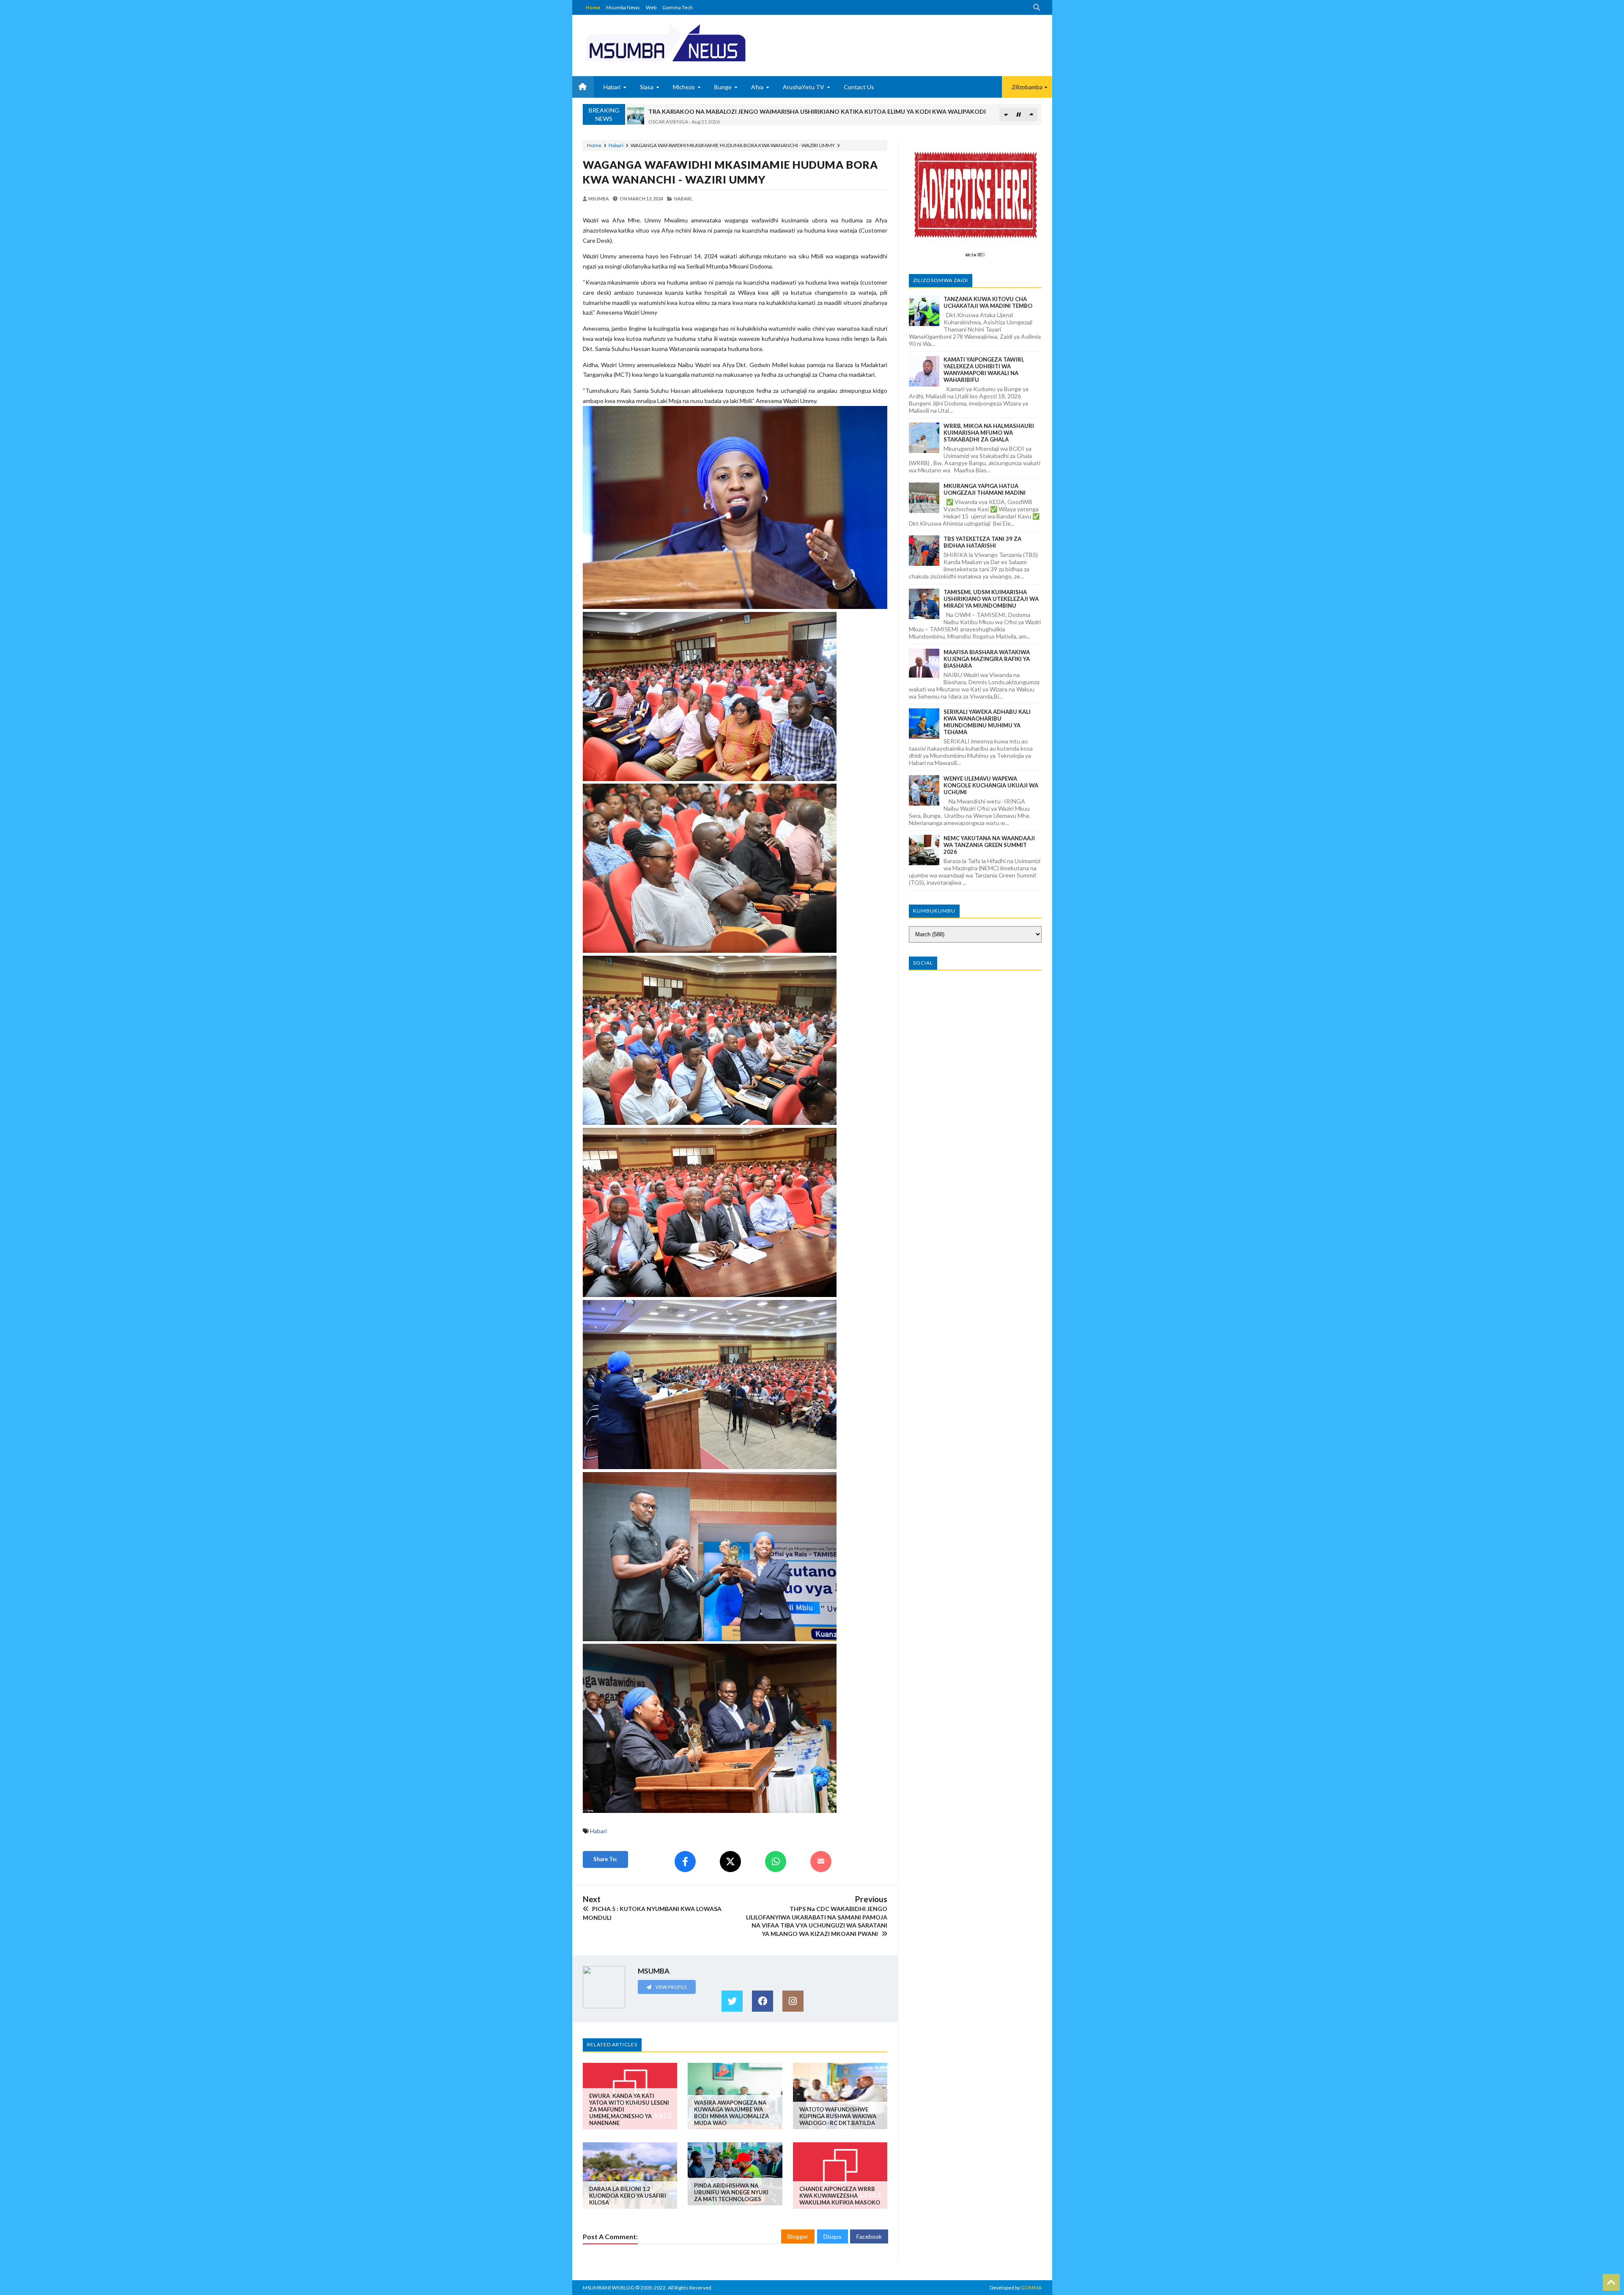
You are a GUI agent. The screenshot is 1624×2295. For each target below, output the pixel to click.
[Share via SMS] (821, 1862)
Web (651, 7)
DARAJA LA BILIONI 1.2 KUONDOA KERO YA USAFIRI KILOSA (628, 2196)
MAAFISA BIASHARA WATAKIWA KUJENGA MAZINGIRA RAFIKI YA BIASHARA (987, 659)
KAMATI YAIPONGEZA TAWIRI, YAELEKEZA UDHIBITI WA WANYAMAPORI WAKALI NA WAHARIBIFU (984, 370)
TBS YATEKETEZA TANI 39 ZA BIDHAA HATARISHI (982, 542)
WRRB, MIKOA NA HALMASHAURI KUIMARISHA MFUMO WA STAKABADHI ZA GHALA (989, 433)
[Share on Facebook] (685, 1862)
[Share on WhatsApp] (776, 1862)
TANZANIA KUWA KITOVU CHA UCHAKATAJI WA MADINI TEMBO (988, 302)
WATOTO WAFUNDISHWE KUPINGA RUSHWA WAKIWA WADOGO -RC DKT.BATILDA (838, 2116)
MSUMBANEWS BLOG (609, 2288)
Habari (616, 145)
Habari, (683, 199)
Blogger (798, 2236)
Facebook (869, 2236)
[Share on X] (730, 1862)
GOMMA (1031, 2288)
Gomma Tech (678, 7)
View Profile (671, 1987)
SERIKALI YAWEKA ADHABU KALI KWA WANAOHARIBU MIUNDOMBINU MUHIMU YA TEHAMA (987, 722)
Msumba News (623, 7)
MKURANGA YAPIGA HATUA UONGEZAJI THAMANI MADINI (985, 489)
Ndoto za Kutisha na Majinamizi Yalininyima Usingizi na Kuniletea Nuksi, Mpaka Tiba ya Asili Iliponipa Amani (801, 110)
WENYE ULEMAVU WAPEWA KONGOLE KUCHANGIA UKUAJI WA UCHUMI (991, 785)
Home (593, 7)
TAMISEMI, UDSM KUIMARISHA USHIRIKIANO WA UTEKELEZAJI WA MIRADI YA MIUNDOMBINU (991, 599)
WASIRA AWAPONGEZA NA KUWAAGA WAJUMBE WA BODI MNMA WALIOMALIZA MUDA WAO (731, 2113)
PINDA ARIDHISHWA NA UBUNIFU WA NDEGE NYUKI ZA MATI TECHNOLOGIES (731, 2192)
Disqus (833, 2236)
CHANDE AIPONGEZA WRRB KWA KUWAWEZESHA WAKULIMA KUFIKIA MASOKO (840, 2196)
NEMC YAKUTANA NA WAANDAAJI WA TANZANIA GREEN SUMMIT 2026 (989, 845)
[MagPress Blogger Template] (697, 42)
